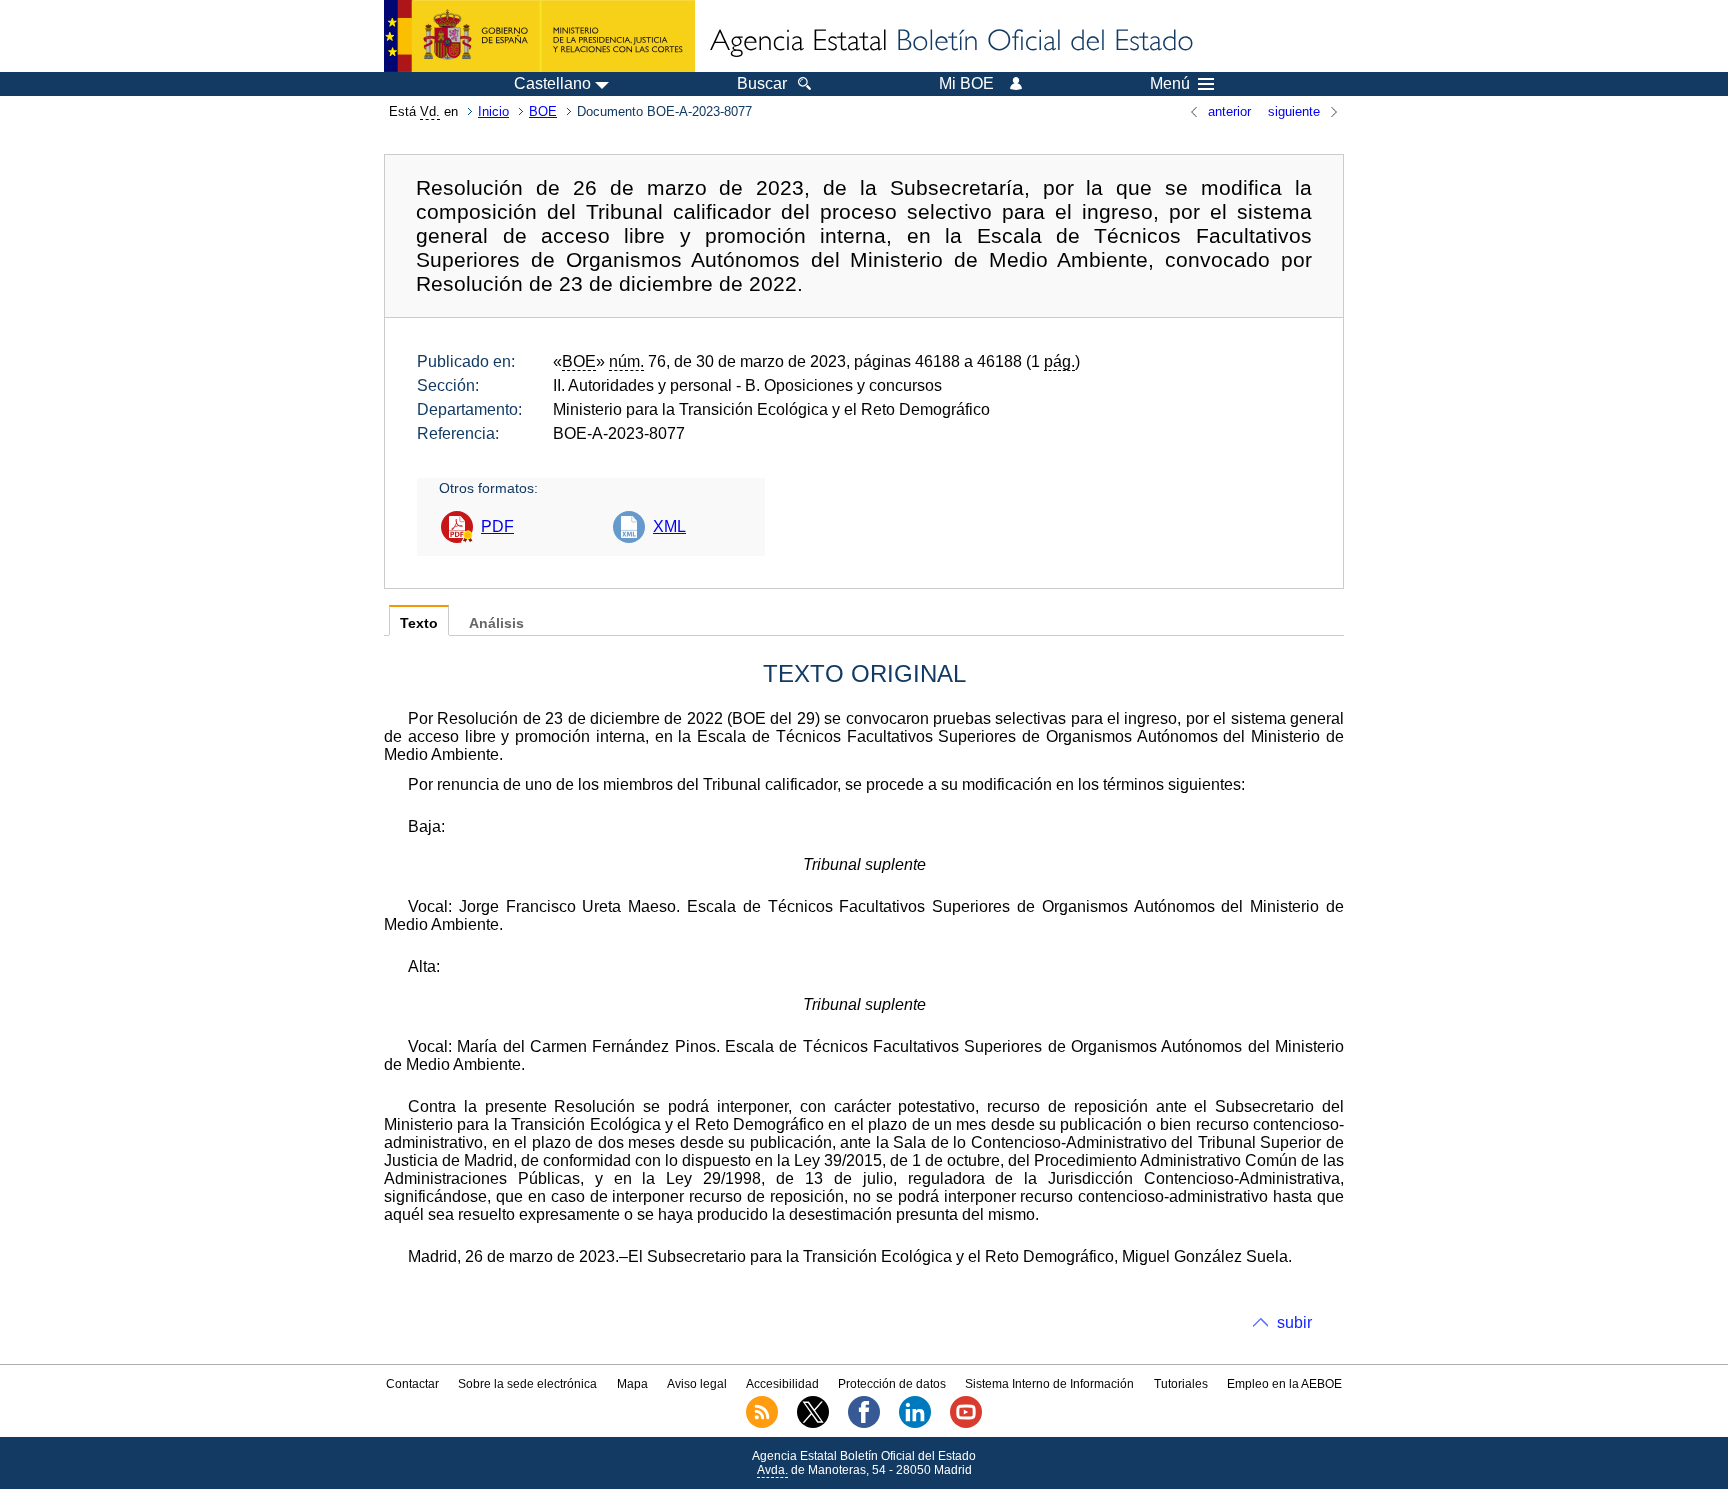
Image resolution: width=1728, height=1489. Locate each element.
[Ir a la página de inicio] (950, 42)
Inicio (493, 111)
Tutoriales (1181, 1384)
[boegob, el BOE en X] (813, 1424)
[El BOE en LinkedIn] (915, 1424)
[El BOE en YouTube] (966, 1424)
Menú (1170, 84)
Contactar (412, 1384)
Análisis (496, 623)
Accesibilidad (782, 1384)
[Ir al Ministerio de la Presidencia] (539, 36)
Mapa (632, 1384)
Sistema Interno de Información (1049, 1384)
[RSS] (762, 1424)
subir (1294, 1322)
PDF (497, 526)
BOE (543, 111)
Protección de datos (892, 1384)
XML (669, 526)
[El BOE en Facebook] (864, 1424)
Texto (419, 623)
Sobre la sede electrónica (527, 1384)
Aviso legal (697, 1384)
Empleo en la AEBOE (1284, 1384)
